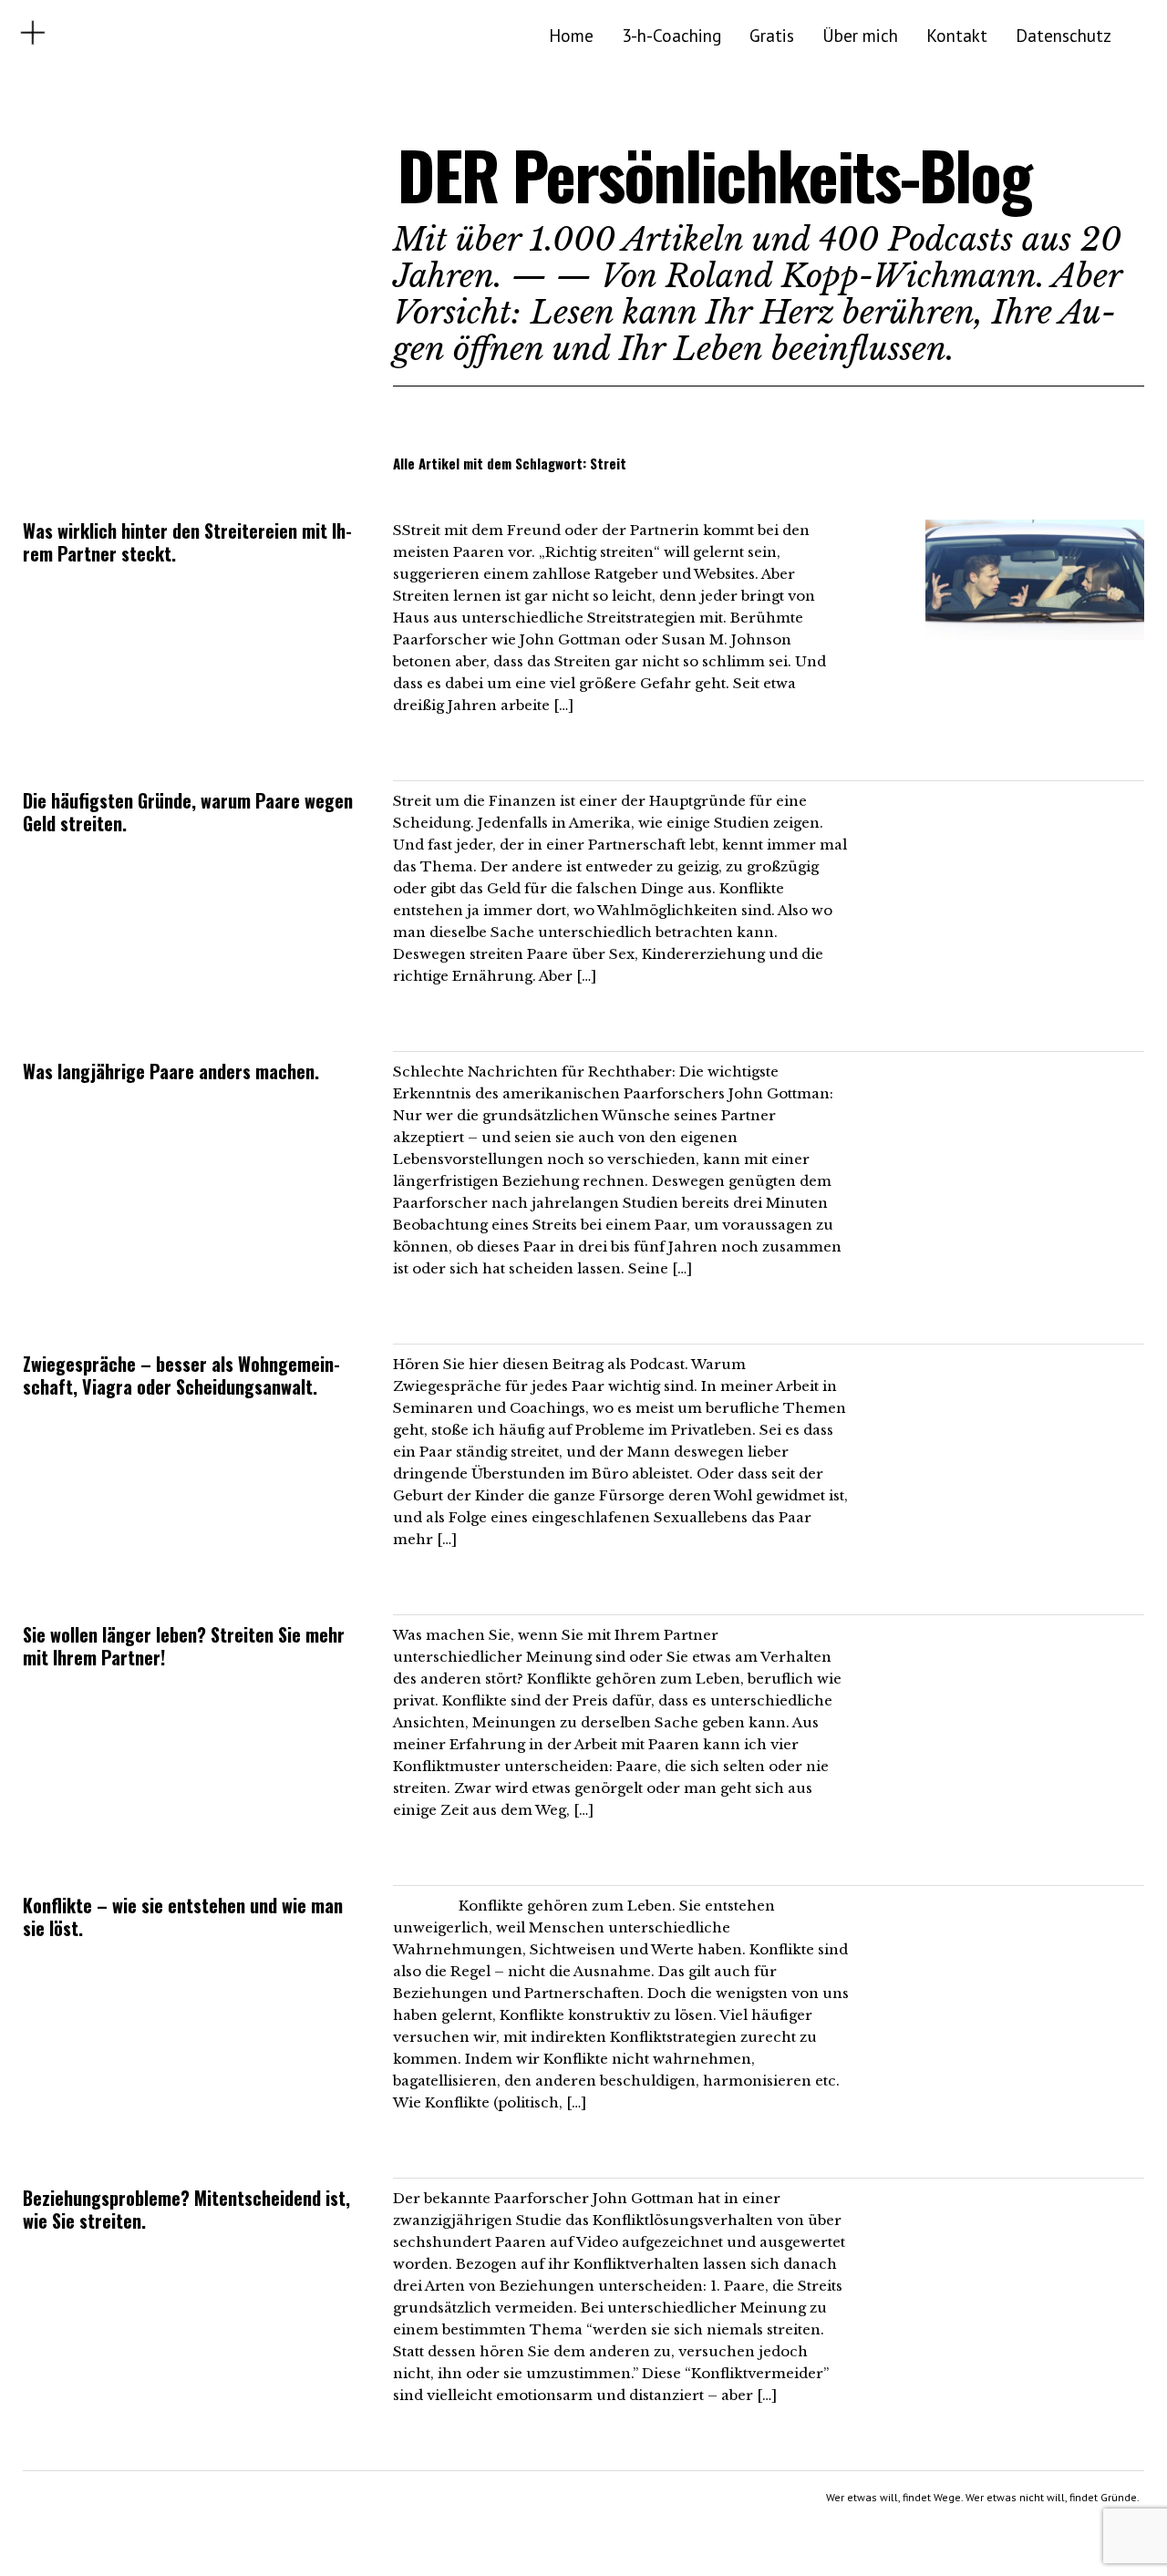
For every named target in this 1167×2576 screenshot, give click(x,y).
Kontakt (957, 35)
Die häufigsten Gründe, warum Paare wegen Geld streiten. (188, 812)
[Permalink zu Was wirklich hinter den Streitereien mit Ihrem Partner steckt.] (1035, 634)
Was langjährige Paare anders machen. (171, 1071)
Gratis (772, 35)
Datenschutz (1064, 35)
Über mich (860, 35)
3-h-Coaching (671, 35)
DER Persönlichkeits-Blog (714, 175)
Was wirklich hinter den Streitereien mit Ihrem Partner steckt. (187, 542)
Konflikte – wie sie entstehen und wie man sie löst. (183, 1917)
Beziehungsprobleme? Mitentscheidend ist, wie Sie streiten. (186, 2209)
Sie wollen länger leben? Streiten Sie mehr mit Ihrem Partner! (184, 1646)
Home (571, 35)
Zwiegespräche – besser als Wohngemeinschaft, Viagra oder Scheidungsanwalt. (181, 1375)
